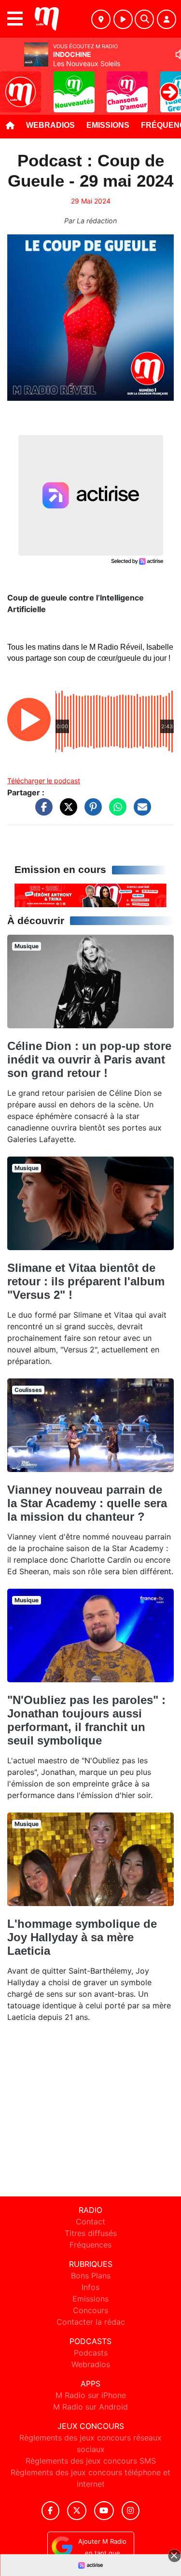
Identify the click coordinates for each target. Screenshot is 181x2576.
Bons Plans (91, 2276)
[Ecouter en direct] (123, 19)
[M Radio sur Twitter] (77, 2511)
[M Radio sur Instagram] (131, 2511)
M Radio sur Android (90, 2407)
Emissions (108, 125)
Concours (90, 2310)
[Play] (13, 85)
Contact (90, 2222)
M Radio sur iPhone (91, 2395)
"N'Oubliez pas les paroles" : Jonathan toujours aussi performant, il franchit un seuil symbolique (86, 1720)
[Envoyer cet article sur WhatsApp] (115, 811)
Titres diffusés (91, 2233)
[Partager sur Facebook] (42, 811)
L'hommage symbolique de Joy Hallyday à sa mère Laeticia (82, 1937)
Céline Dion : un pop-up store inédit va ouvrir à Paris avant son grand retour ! (89, 1059)
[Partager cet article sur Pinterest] (91, 811)
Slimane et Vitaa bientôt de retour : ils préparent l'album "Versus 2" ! (86, 1281)
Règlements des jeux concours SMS (91, 2461)
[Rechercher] (144, 19)
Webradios (50, 125)
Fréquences (90, 2245)
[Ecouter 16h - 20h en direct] (90, 895)
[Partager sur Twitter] (66, 811)
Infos (90, 2287)
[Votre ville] (101, 19)
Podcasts (91, 2353)
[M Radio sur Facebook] (51, 2511)
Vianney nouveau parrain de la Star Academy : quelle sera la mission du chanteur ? (87, 1503)
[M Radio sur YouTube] (104, 2511)
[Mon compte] (167, 19)
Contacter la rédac (91, 2322)
